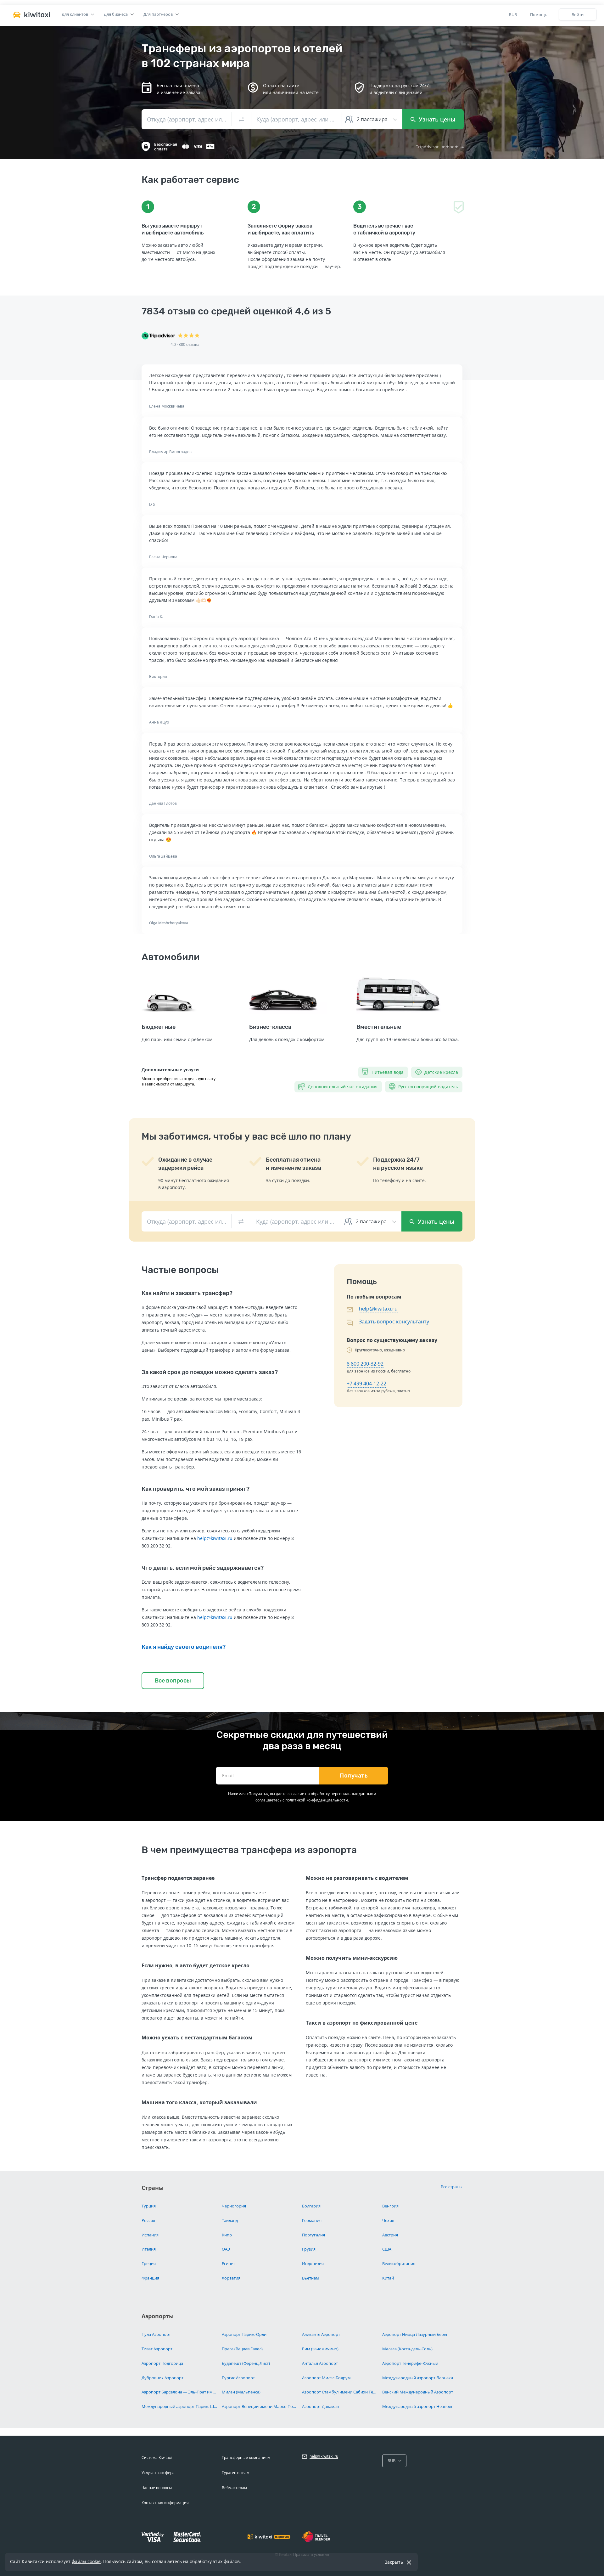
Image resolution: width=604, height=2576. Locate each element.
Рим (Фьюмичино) (320, 2349)
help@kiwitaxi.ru (215, 1538)
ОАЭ (226, 2249)
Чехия (388, 2220)
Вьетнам (310, 2278)
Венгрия (390, 2206)
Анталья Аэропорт (320, 2363)
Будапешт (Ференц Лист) (246, 2363)
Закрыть (394, 2562)
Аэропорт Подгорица (162, 2363)
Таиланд (230, 2220)
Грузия (309, 2249)
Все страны (452, 2187)
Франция (150, 2278)
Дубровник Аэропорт (162, 2378)
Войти (578, 14)
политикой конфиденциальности (317, 1800)
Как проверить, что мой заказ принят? (196, 1489)
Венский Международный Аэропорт (418, 2392)
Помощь (539, 14)
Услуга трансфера (158, 2473)
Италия (149, 2249)
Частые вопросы (157, 2488)
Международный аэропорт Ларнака (418, 2378)
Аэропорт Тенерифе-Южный (410, 2363)
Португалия (313, 2235)
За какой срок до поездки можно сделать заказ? (210, 1372)
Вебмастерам (234, 2488)
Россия (148, 2220)
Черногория (234, 2206)
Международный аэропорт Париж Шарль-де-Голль (179, 2406)
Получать (354, 1776)
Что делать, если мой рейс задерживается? (203, 1568)
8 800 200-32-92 (365, 1364)
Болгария (311, 2206)
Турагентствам (236, 2473)
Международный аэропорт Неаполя (418, 2406)
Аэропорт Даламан (321, 2406)
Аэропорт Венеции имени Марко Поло (260, 2406)
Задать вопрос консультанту (394, 1322)
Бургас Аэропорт (238, 2378)
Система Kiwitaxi (157, 2458)
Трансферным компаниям (246, 2458)
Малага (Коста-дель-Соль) (407, 2349)
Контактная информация (165, 2503)
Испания (150, 2235)
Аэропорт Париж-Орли (244, 2334)
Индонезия (313, 2263)
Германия (312, 2220)
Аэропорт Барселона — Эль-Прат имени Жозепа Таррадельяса (179, 2392)
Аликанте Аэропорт (321, 2334)
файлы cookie (86, 2561)
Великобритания (399, 2263)
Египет (228, 2263)
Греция (149, 2263)
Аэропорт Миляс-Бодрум (326, 2378)
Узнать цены (436, 119)
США (387, 2249)
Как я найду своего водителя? (184, 1647)
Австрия (390, 2235)
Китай (388, 2278)
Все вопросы (173, 1681)
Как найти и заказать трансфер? (187, 1293)
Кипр (227, 2235)
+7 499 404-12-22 (366, 1384)
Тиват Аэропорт (157, 2349)
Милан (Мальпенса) (241, 2392)
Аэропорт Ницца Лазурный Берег (415, 2334)
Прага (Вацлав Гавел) (242, 2349)
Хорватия (231, 2278)
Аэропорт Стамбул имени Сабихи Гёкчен (340, 2392)
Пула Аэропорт (156, 2334)
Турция (149, 2206)
